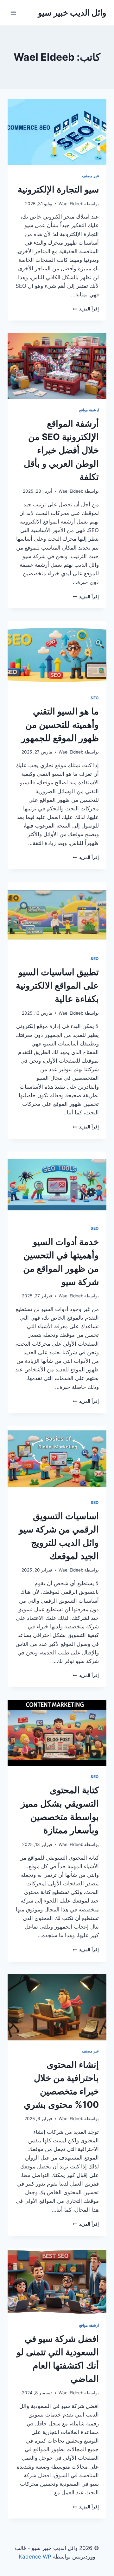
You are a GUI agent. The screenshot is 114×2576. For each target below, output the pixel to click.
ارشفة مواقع (89, 410)
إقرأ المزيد (86, 309)
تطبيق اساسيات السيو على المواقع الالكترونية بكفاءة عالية (57, 985)
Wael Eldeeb (71, 204)
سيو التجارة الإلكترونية (58, 189)
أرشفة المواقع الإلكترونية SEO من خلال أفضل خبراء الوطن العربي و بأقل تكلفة (61, 450)
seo (95, 698)
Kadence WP (35, 2557)
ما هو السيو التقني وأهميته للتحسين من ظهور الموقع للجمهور (60, 725)
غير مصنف (90, 176)
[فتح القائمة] (13, 13)
